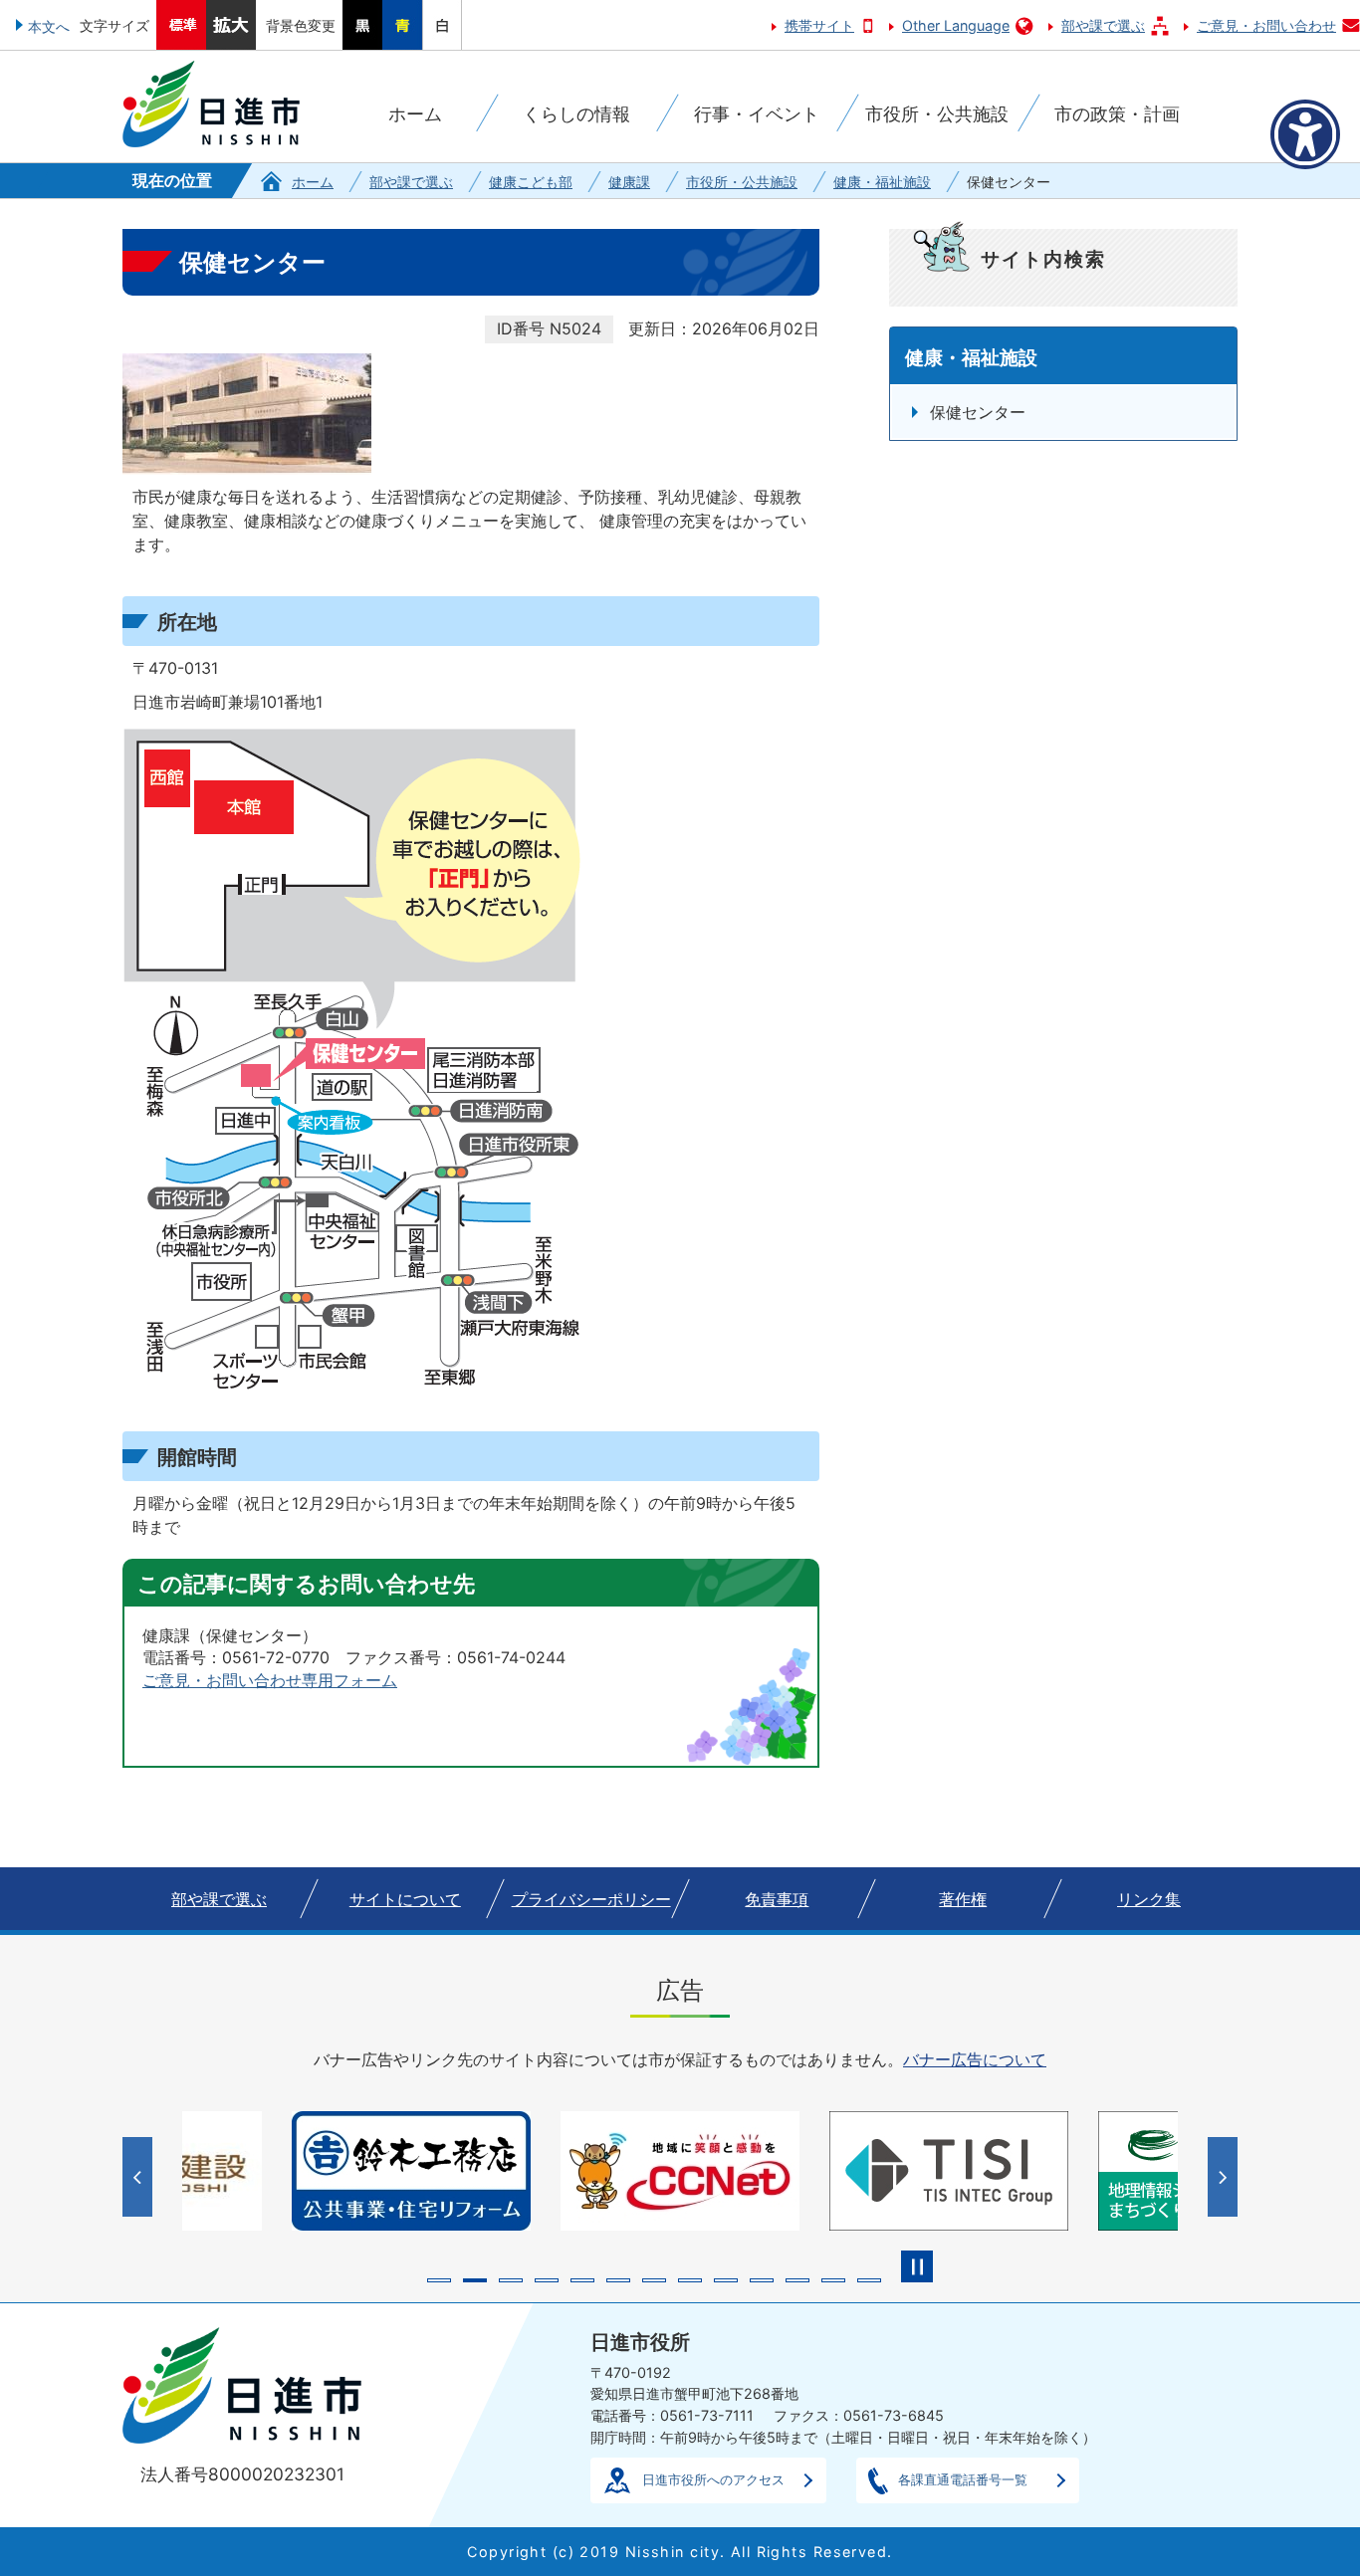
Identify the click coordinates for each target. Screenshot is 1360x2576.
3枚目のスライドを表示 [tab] (511, 2280)
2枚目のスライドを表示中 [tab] (475, 2280)
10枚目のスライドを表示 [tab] (762, 2280)
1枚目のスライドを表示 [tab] (439, 2280)
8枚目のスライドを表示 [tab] (690, 2280)
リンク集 (1149, 1899)
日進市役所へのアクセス (713, 2479)
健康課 (629, 182)
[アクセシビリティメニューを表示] (1305, 134)
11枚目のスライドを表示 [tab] (797, 2280)
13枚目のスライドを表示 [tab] (869, 2280)
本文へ (49, 26)
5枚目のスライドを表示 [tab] (582, 2280)
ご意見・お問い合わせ (1266, 25)
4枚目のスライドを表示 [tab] (547, 2280)
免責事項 (777, 1899)
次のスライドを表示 (1225, 2177)
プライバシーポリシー (591, 1899)
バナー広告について (975, 2059)
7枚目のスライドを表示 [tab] (654, 2280)
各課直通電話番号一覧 (963, 2479)
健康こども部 (531, 182)
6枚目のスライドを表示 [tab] (618, 2280)
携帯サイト (819, 25)
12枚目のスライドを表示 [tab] (833, 2280)
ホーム (313, 182)
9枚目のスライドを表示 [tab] (726, 2280)
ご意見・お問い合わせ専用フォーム (270, 1680)
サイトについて (405, 1899)
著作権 (963, 1899)
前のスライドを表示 (140, 2177)
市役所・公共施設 (742, 182)
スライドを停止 (917, 2266)
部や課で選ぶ (1103, 25)
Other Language (956, 25)
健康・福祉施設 (882, 182)
